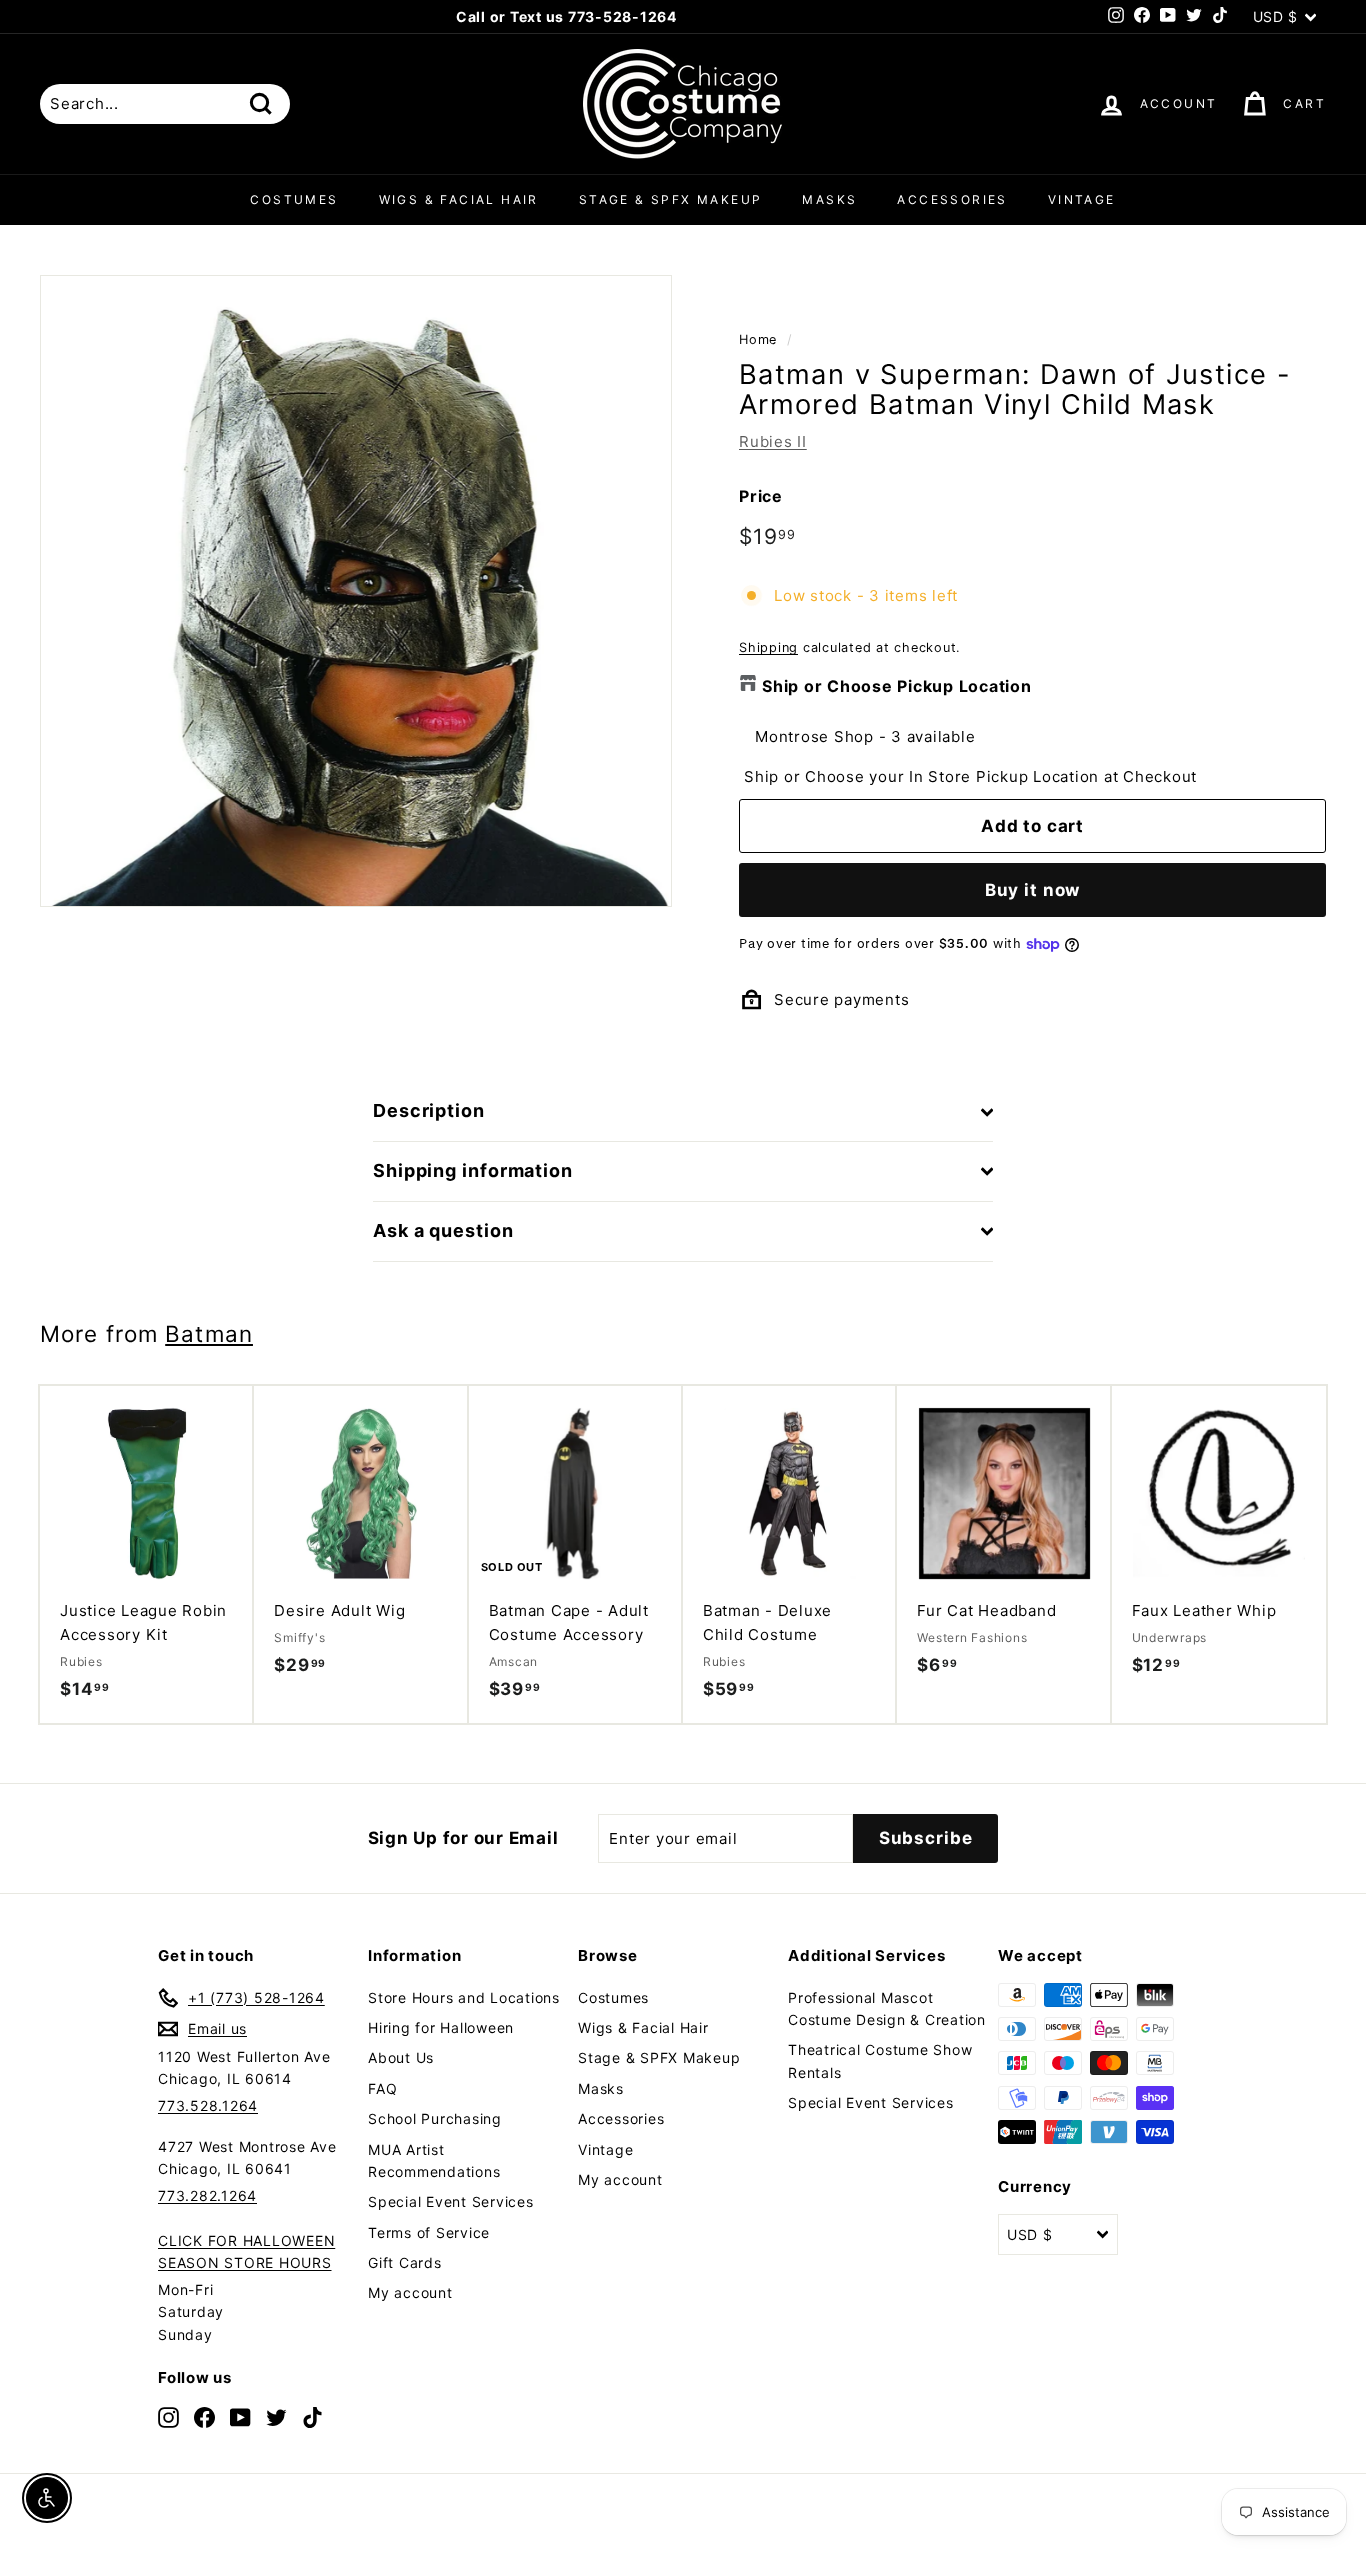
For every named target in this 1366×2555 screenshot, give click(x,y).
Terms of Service (429, 2232)
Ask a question (443, 1230)
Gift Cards (405, 2262)
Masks (829, 199)
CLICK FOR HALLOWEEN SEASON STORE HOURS (246, 2251)
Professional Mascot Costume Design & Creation (887, 2008)
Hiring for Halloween (441, 2027)
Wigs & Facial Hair (459, 199)
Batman (209, 1333)
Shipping (768, 647)
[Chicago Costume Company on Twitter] (276, 2416)
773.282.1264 (207, 2195)
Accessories (952, 199)
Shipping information (473, 1170)
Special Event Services (451, 2201)
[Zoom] (356, 591)
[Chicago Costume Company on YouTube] (240, 2416)
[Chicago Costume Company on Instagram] (168, 2416)
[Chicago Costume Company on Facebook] (204, 2416)
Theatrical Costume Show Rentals (880, 2060)
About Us (401, 2057)
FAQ (382, 2088)
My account (410, 2292)
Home (758, 339)
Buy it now (1033, 890)
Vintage (1082, 199)
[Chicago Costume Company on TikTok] (312, 2416)
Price (761, 496)
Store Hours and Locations (464, 1997)
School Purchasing (435, 2118)
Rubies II (773, 441)
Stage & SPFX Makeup (671, 199)
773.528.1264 (208, 2105)
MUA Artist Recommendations (434, 2160)
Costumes (294, 199)
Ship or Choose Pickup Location (897, 686)
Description (429, 1110)
